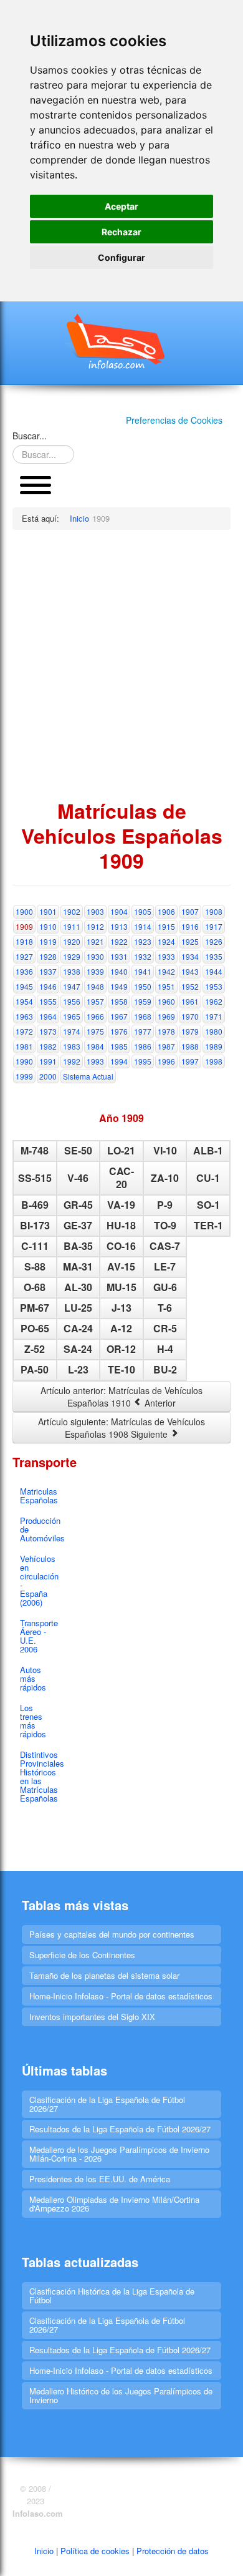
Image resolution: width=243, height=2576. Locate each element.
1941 (143, 971)
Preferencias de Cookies (174, 420)
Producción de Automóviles (39, 1529)
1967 (119, 1016)
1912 (95, 926)
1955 (48, 1001)
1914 (143, 926)
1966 (95, 1016)
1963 (24, 1016)
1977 (143, 1031)
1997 (190, 1061)
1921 (95, 941)
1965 (72, 1016)
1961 (190, 1001)
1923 (143, 941)
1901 (48, 911)
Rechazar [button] (121, 232)
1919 (48, 941)
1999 (24, 1076)
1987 (166, 1046)
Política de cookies (95, 2551)
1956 (72, 1001)
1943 (190, 971)
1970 (190, 1016)
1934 (190, 956)
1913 (119, 926)
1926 (214, 941)
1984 (95, 1046)
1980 (214, 1031)
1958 (119, 1001)
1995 (143, 1061)
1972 (24, 1031)
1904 (119, 911)
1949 (119, 986)
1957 (95, 1001)
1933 (166, 956)
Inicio (44, 2551)
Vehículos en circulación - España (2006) (39, 1580)
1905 (143, 911)
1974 (72, 1031)
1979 (190, 1031)
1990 (24, 1061)
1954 (24, 1001)
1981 (24, 1046)
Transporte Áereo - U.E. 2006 (39, 1636)
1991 (48, 1061)
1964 (48, 1016)
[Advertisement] (121, 664)
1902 (72, 911)
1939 (95, 971)
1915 (166, 926)
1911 (72, 926)
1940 (119, 971)
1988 (190, 1046)
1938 (72, 971)
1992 (72, 1061)
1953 (214, 986)
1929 (72, 956)
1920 (72, 941)
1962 (214, 1001)
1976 (119, 1031)
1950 (143, 986)
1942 (166, 971)
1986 (143, 1046)
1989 (214, 1046)
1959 (143, 1001)
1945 (24, 986)
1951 (166, 986)
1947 (72, 986)
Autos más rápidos (33, 1678)
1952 (190, 986)
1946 (48, 986)
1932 (143, 956)
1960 (166, 1001)
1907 (190, 911)
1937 (48, 971)
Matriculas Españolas (39, 1495)
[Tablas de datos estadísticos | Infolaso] (121, 341)
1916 (190, 926)
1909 (24, 926)
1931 (119, 956)
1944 (214, 971)
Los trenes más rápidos (33, 1721)
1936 (24, 971)
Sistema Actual (88, 1076)
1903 (95, 911)
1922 (119, 941)
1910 (48, 926)
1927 (24, 956)
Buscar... (30, 436)
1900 (24, 911)
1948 (95, 986)
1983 (72, 1046)
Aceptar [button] (121, 206)
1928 (48, 956)
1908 (214, 911)
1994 (119, 1061)
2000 (48, 1076)
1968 (143, 1016)
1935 (214, 956)
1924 (166, 941)
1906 (166, 911)
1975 (95, 1031)
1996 (166, 1061)
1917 (214, 926)
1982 (48, 1046)
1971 (214, 1016)
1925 (190, 941)
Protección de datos (173, 2551)
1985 (119, 1046)
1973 (48, 1031)
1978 (166, 1031)
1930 (95, 956)
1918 (24, 941)
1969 (166, 1016)
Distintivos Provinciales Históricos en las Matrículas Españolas (39, 1776)
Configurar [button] (121, 257)
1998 (214, 1061)
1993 (95, 1061)
